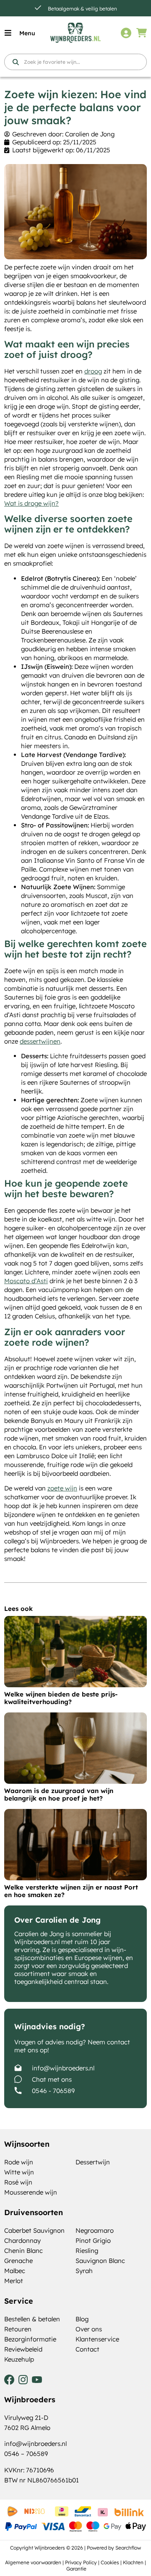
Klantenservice (97, 2339)
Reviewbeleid (23, 2349)
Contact (87, 2349)
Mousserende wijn (31, 2192)
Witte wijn (19, 2172)
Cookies (110, 2562)
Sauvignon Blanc (100, 2261)
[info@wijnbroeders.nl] (18, 2068)
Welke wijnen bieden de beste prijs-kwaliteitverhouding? (61, 1698)
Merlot (14, 2281)
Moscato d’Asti (26, 1281)
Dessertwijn (93, 2162)
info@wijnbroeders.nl (63, 2068)
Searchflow (128, 2548)
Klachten (133, 2562)
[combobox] (75, 62)
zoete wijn (62, 1488)
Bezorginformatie (30, 2339)
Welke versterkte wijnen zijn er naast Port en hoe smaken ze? (71, 1891)
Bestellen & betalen (32, 2319)
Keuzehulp (19, 2359)
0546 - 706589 (53, 2091)
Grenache (18, 2261)
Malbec (15, 2271)
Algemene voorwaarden (33, 2562)
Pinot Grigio (93, 2241)
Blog (82, 2319)
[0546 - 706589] (18, 2091)
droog (93, 371)
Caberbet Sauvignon (34, 2230)
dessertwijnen (40, 1041)
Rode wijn (19, 2162)
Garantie (76, 2569)
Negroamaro (95, 2230)
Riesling (87, 2251)
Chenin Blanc (23, 2251)
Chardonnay (22, 2241)
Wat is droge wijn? (31, 503)
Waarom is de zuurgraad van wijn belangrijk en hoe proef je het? (59, 1794)
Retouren (18, 2329)
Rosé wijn (18, 2182)
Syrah (84, 2271)
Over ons (89, 2329)
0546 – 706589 (26, 2454)
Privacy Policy (81, 2562)
